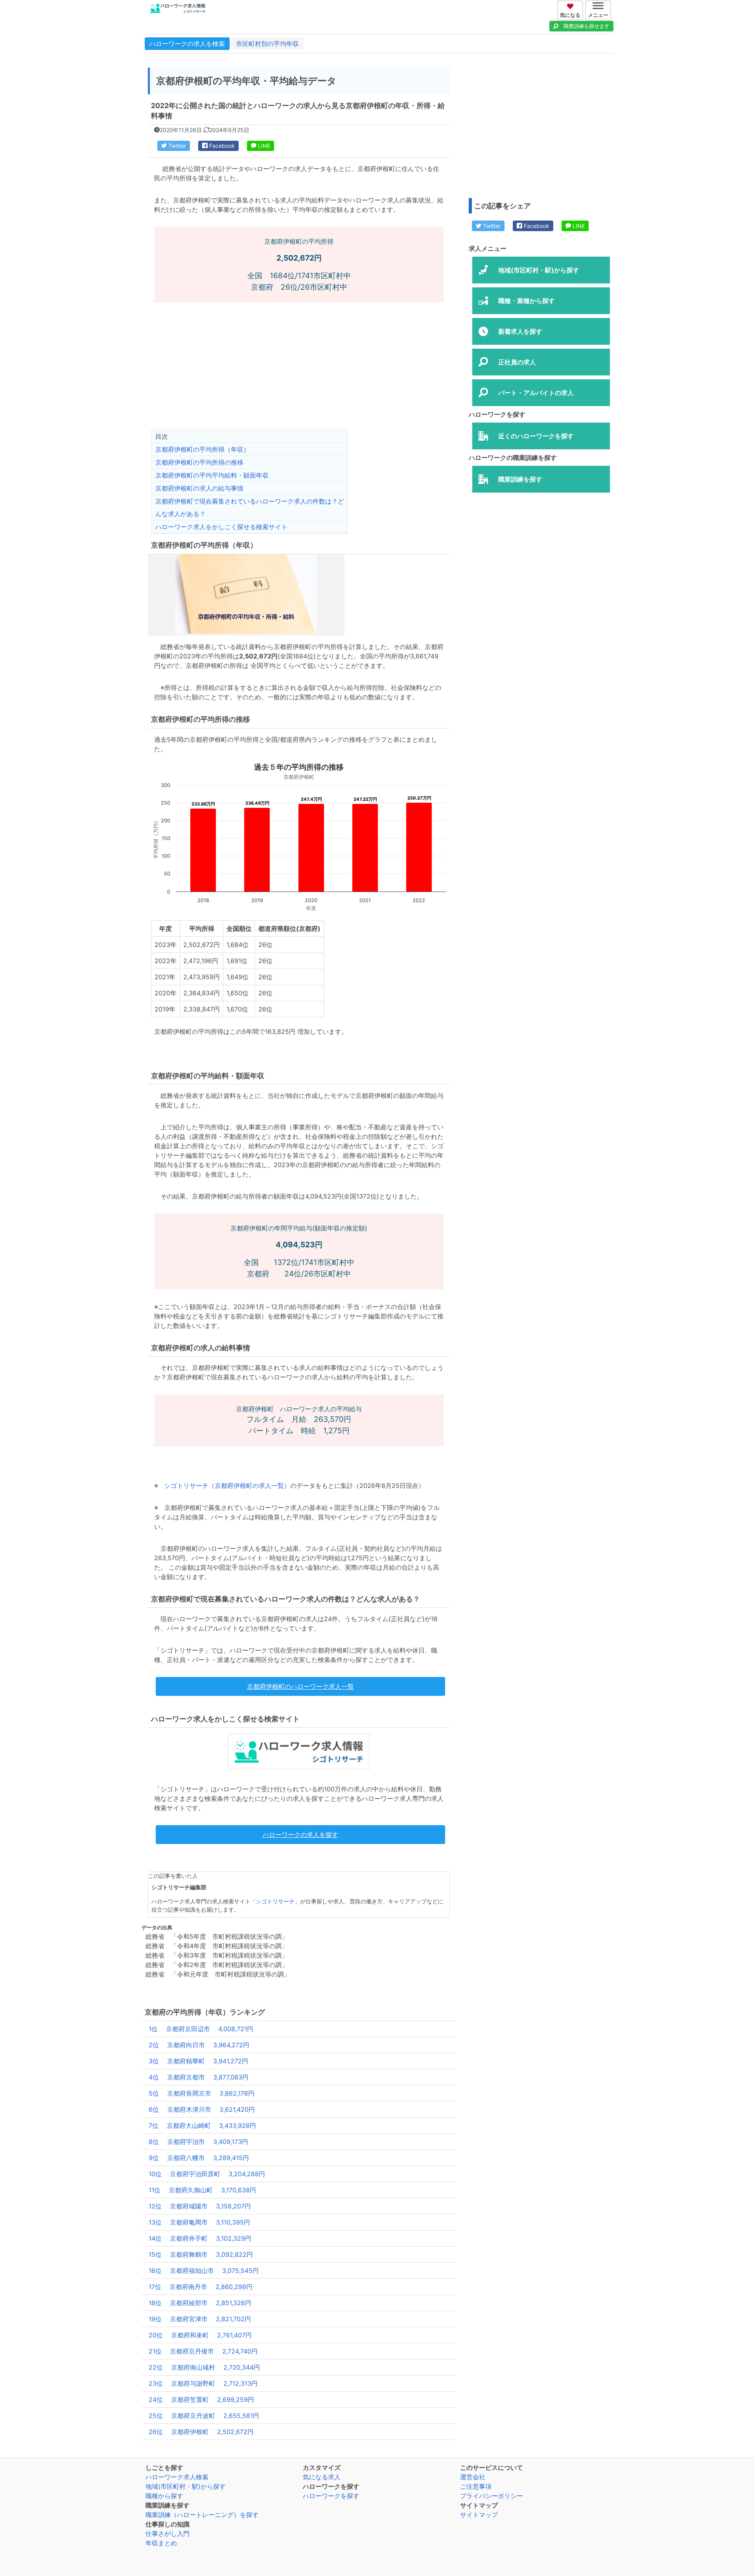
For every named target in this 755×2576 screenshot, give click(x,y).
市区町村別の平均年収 (267, 44)
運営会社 (473, 2477)
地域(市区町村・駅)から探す (186, 2486)
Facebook (221, 146)
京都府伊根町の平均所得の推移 (199, 462)
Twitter (176, 146)
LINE (263, 146)
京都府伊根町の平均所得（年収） (203, 449)
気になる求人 (322, 2477)
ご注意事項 (476, 2486)
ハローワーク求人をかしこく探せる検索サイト (221, 527)
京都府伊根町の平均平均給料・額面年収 (212, 475)
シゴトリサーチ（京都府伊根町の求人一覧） (227, 1486)
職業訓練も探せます (587, 26)
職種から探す (164, 2496)
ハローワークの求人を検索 (187, 44)
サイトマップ (479, 2515)
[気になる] (571, 5)
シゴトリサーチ (275, 1901)
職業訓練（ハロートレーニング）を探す (202, 2515)
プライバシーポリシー (492, 2496)
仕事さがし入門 (168, 2534)
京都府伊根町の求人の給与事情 (199, 488)
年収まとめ (161, 2543)
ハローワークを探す (331, 2496)
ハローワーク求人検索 (177, 2477)
